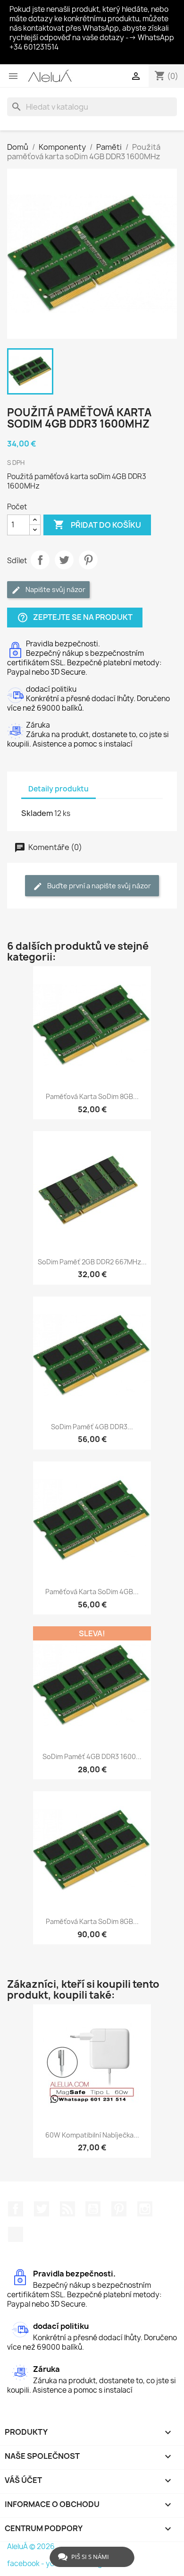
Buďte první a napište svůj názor (98, 886)
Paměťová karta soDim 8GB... (92, 1096)
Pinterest (88, 560)
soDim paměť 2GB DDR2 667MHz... (92, 1262)
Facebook (16, 2209)
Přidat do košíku (97, 524)
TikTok (16, 2234)
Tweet (64, 560)
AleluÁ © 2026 (31, 2546)
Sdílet (40, 560)
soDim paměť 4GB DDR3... (92, 1427)
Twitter (42, 2209)
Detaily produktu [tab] (59, 789)
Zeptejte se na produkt (75, 617)
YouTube (93, 2209)
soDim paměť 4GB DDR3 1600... (92, 1756)
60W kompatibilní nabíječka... (92, 2135)
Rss (67, 2209)
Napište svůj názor (55, 589)
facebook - (26, 2563)
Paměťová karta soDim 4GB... (92, 1592)
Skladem (37, 813)
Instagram (145, 2209)
